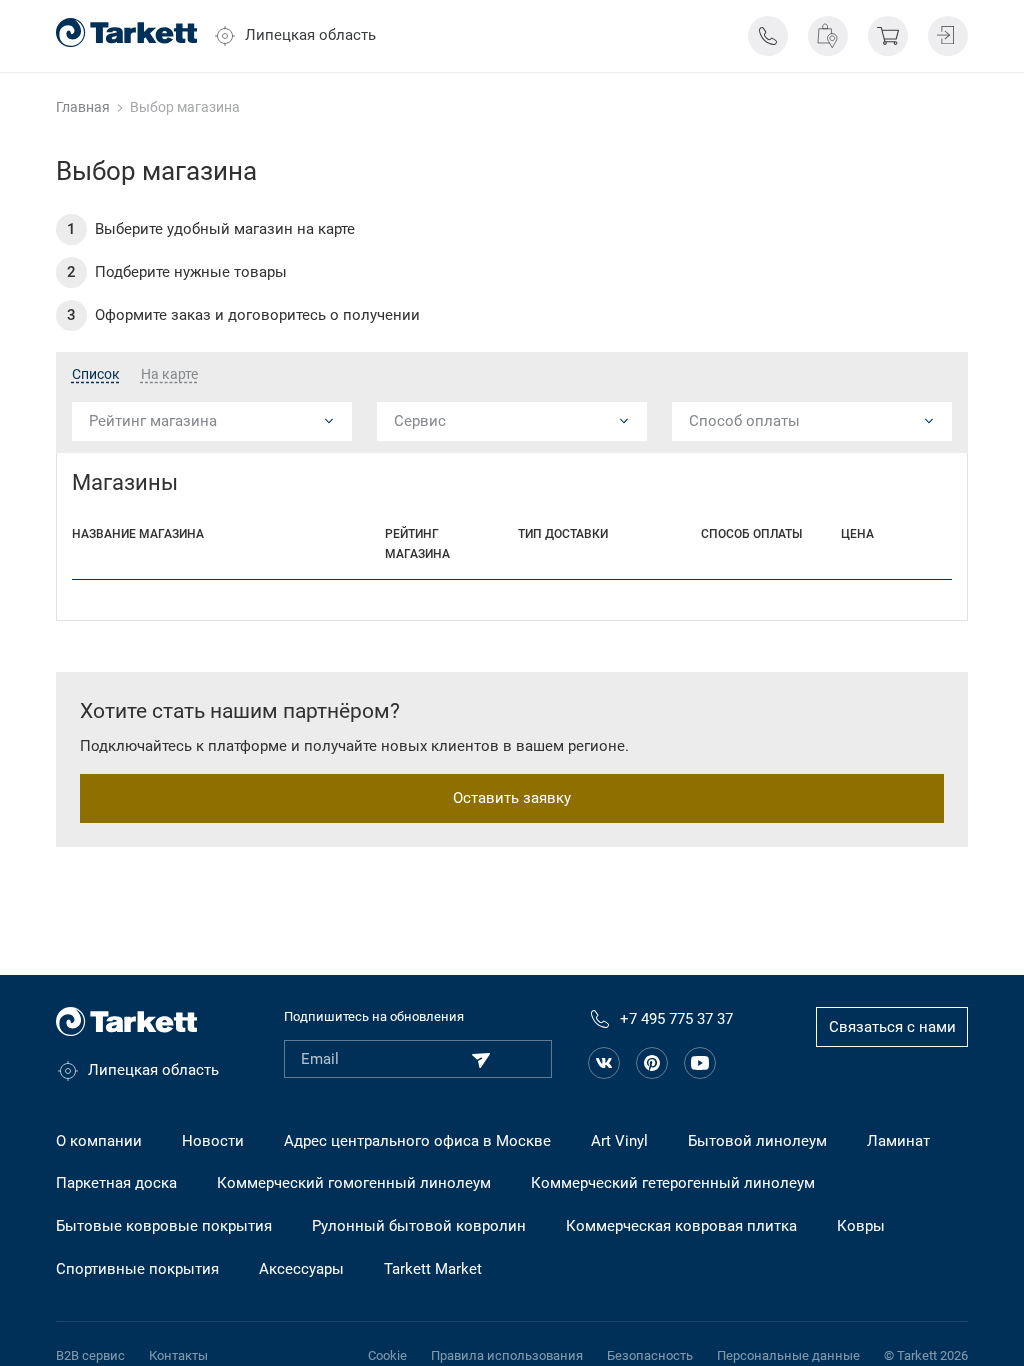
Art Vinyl (619, 1141)
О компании (99, 1141)
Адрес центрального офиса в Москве (417, 1141)
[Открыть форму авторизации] (948, 36)
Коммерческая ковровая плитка (681, 1226)
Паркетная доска (116, 1183)
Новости (213, 1141)
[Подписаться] (481, 1060)
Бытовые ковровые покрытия (164, 1226)
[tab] (96, 375)
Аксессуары (301, 1269)
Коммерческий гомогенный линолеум (354, 1183)
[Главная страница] (126, 32)
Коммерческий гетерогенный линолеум (673, 1183)
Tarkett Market (433, 1269)
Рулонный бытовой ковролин (419, 1226)
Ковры (861, 1226)
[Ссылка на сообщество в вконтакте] (604, 1063)
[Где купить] (828, 36)
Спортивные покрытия (137, 1269)
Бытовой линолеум (757, 1141)
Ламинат (898, 1141)
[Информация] (768, 36)
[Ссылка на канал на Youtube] (700, 1063)
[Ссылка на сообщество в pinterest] (652, 1063)
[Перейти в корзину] (888, 36)
